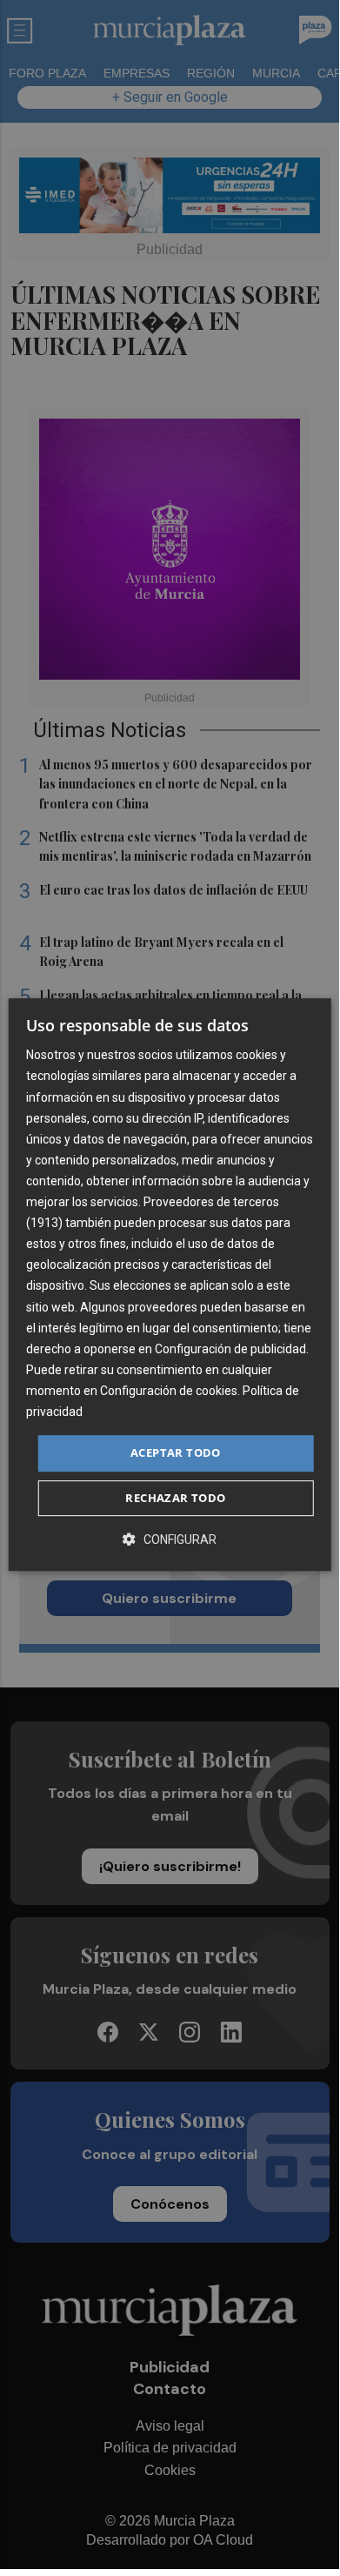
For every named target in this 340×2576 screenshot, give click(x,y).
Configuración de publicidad (230, 1349)
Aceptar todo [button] (176, 1452)
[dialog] (170, 1285)
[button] (170, 1539)
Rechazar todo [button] (175, 1498)
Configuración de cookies (169, 1391)
